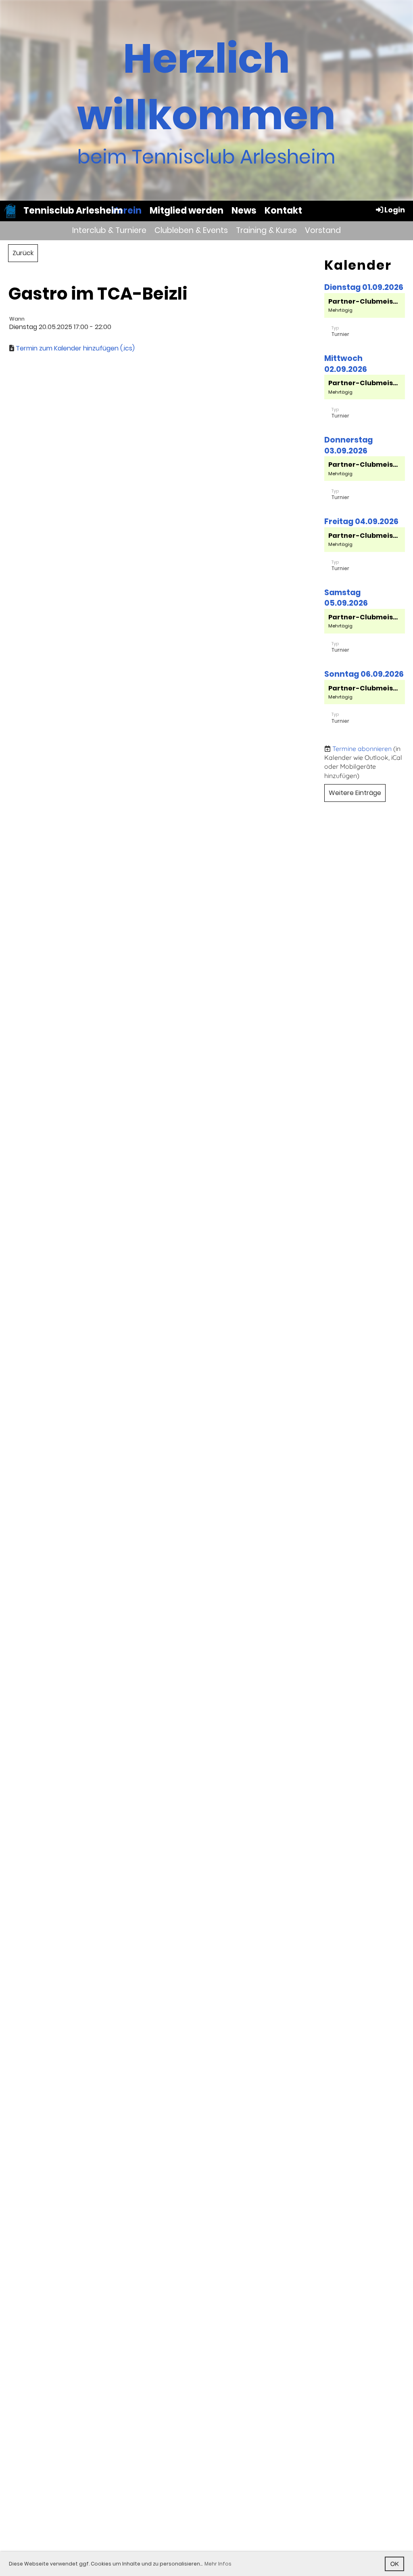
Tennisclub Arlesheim (73, 211)
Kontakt (283, 211)
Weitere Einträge (355, 793)
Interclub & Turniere (109, 230)
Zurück (23, 253)
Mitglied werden (187, 211)
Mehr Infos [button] (218, 2564)
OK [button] (395, 2564)
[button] (365, 319)
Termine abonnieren (362, 749)
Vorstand (323, 230)
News (244, 211)
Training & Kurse (266, 230)
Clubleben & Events (191, 230)
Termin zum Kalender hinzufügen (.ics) (75, 348)
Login (395, 210)
